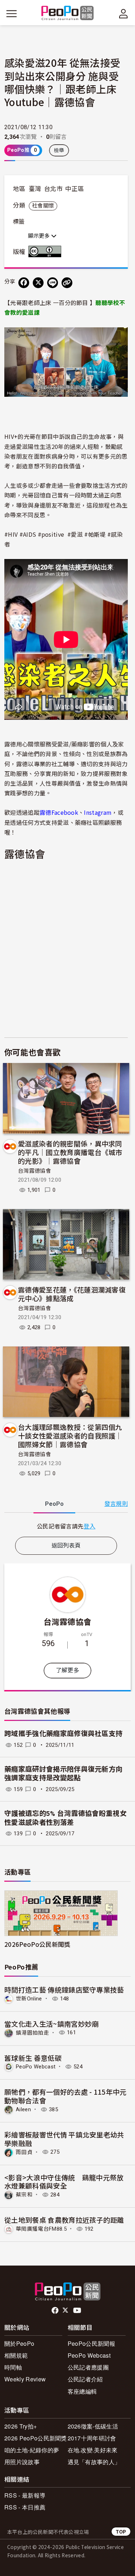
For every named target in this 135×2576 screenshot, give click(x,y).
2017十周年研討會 (92, 2438)
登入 (89, 1526)
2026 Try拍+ (21, 2426)
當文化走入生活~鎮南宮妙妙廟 (51, 2024)
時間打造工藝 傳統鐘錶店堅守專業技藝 (64, 1989)
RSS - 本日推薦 (25, 2507)
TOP (121, 2532)
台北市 (53, 189)
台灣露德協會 (35, 1171)
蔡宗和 (24, 2195)
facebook (56, 2311)
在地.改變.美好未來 (93, 2450)
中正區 (75, 189)
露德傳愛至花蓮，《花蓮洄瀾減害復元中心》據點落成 (72, 1294)
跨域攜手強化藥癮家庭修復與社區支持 (63, 1734)
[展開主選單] (12, 14)
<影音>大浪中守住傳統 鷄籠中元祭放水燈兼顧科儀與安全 (64, 2182)
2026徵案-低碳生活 (93, 2426)
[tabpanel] (66, 1526)
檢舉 (59, 150)
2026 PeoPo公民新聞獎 (36, 2438)
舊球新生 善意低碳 (33, 2058)
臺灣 (35, 189)
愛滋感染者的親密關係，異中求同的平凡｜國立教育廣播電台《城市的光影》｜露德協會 (70, 1152)
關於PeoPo (19, 2343)
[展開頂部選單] (123, 14)
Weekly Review (25, 2379)
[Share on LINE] (53, 283)
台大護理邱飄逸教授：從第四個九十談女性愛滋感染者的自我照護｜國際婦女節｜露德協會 (70, 1435)
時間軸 (13, 2367)
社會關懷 (43, 206)
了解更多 (67, 1670)
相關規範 (16, 2355)
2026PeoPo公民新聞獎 (37, 1944)
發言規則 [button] (116, 1504)
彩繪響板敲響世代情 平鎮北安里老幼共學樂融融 (64, 2139)
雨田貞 (24, 2152)
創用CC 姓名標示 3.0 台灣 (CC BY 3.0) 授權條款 (46, 251)
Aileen (23, 2109)
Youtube (78, 2311)
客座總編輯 (82, 2391)
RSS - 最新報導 (25, 2495)
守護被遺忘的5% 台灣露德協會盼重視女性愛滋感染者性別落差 (66, 1818)
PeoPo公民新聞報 (91, 2343)
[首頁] (67, 13)
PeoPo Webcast (36, 2067)
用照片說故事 (22, 2462)
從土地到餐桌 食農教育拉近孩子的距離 (64, 2220)
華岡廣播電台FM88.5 (41, 2229)
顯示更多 (40, 236)
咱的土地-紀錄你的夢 (32, 2450)
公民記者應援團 (88, 2367)
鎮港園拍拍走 (32, 2032)
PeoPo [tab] (54, 1504)
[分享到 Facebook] (24, 283)
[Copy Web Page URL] (67, 283)
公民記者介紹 (85, 2379)
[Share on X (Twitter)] (38, 283)
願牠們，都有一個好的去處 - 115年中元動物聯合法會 (66, 2096)
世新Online (29, 1999)
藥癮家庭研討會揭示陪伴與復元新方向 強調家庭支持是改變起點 (63, 1774)
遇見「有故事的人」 (94, 2462)
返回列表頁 (66, 1546)
